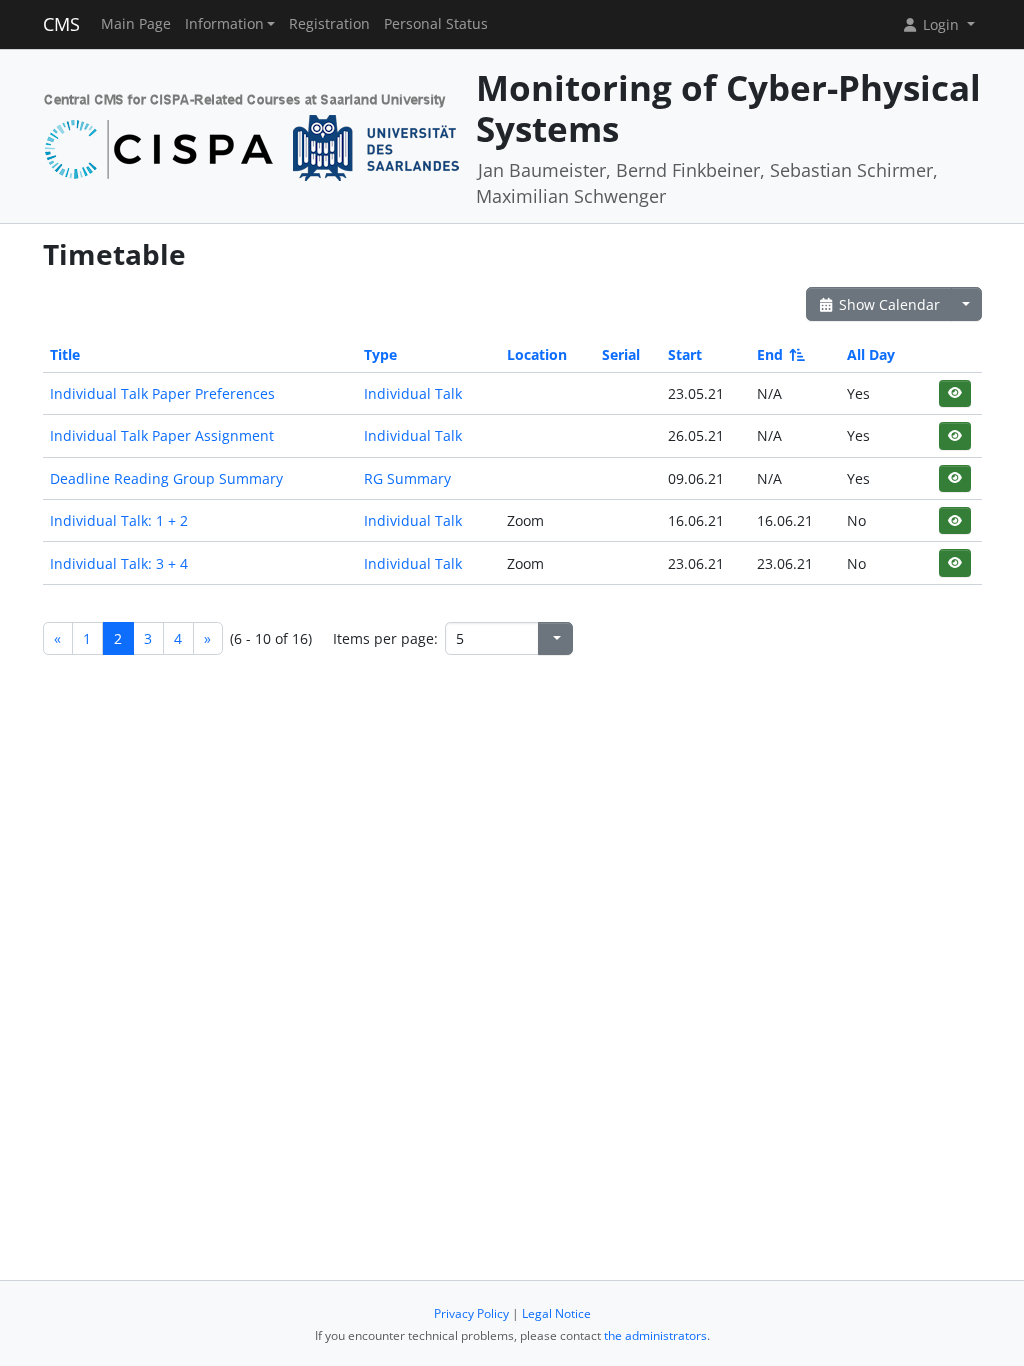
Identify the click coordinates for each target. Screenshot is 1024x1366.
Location (537, 354)
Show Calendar (887, 304)
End (770, 354)
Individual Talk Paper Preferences (162, 393)
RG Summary (407, 478)
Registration (329, 24)
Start (685, 354)
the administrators (655, 1335)
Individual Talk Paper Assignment (162, 435)
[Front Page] (252, 134)
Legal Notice (556, 1313)
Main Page (136, 24)
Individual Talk (413, 393)
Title (65, 354)
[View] (954, 393)
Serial (621, 354)
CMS (61, 24)
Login (941, 24)
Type (380, 354)
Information (224, 24)
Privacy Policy (471, 1313)
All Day (871, 354)
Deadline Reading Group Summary (166, 478)
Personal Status (436, 24)
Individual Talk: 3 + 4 (119, 563)
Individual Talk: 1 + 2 (119, 520)
